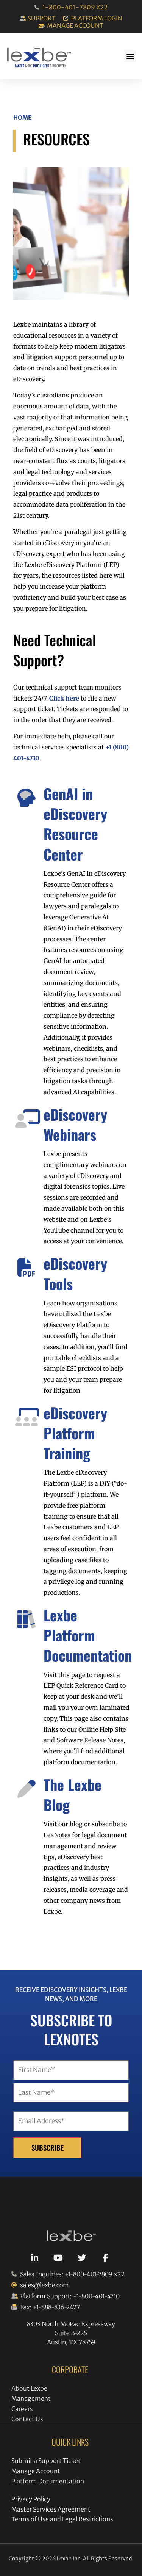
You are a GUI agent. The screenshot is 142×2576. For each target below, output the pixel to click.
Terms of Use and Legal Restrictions (62, 2519)
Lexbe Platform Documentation (88, 1635)
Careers (22, 2409)
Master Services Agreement (51, 2509)
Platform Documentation (48, 2481)
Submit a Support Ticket (46, 2461)
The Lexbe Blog (73, 1795)
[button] (130, 56)
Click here (64, 698)
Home (23, 118)
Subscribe (48, 2148)
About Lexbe (29, 2388)
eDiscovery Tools (75, 1273)
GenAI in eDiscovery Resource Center (75, 824)
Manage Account (36, 2471)
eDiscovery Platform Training (75, 1433)
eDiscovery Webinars (75, 1124)
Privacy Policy (31, 2499)
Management (31, 2399)
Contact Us (27, 2419)
